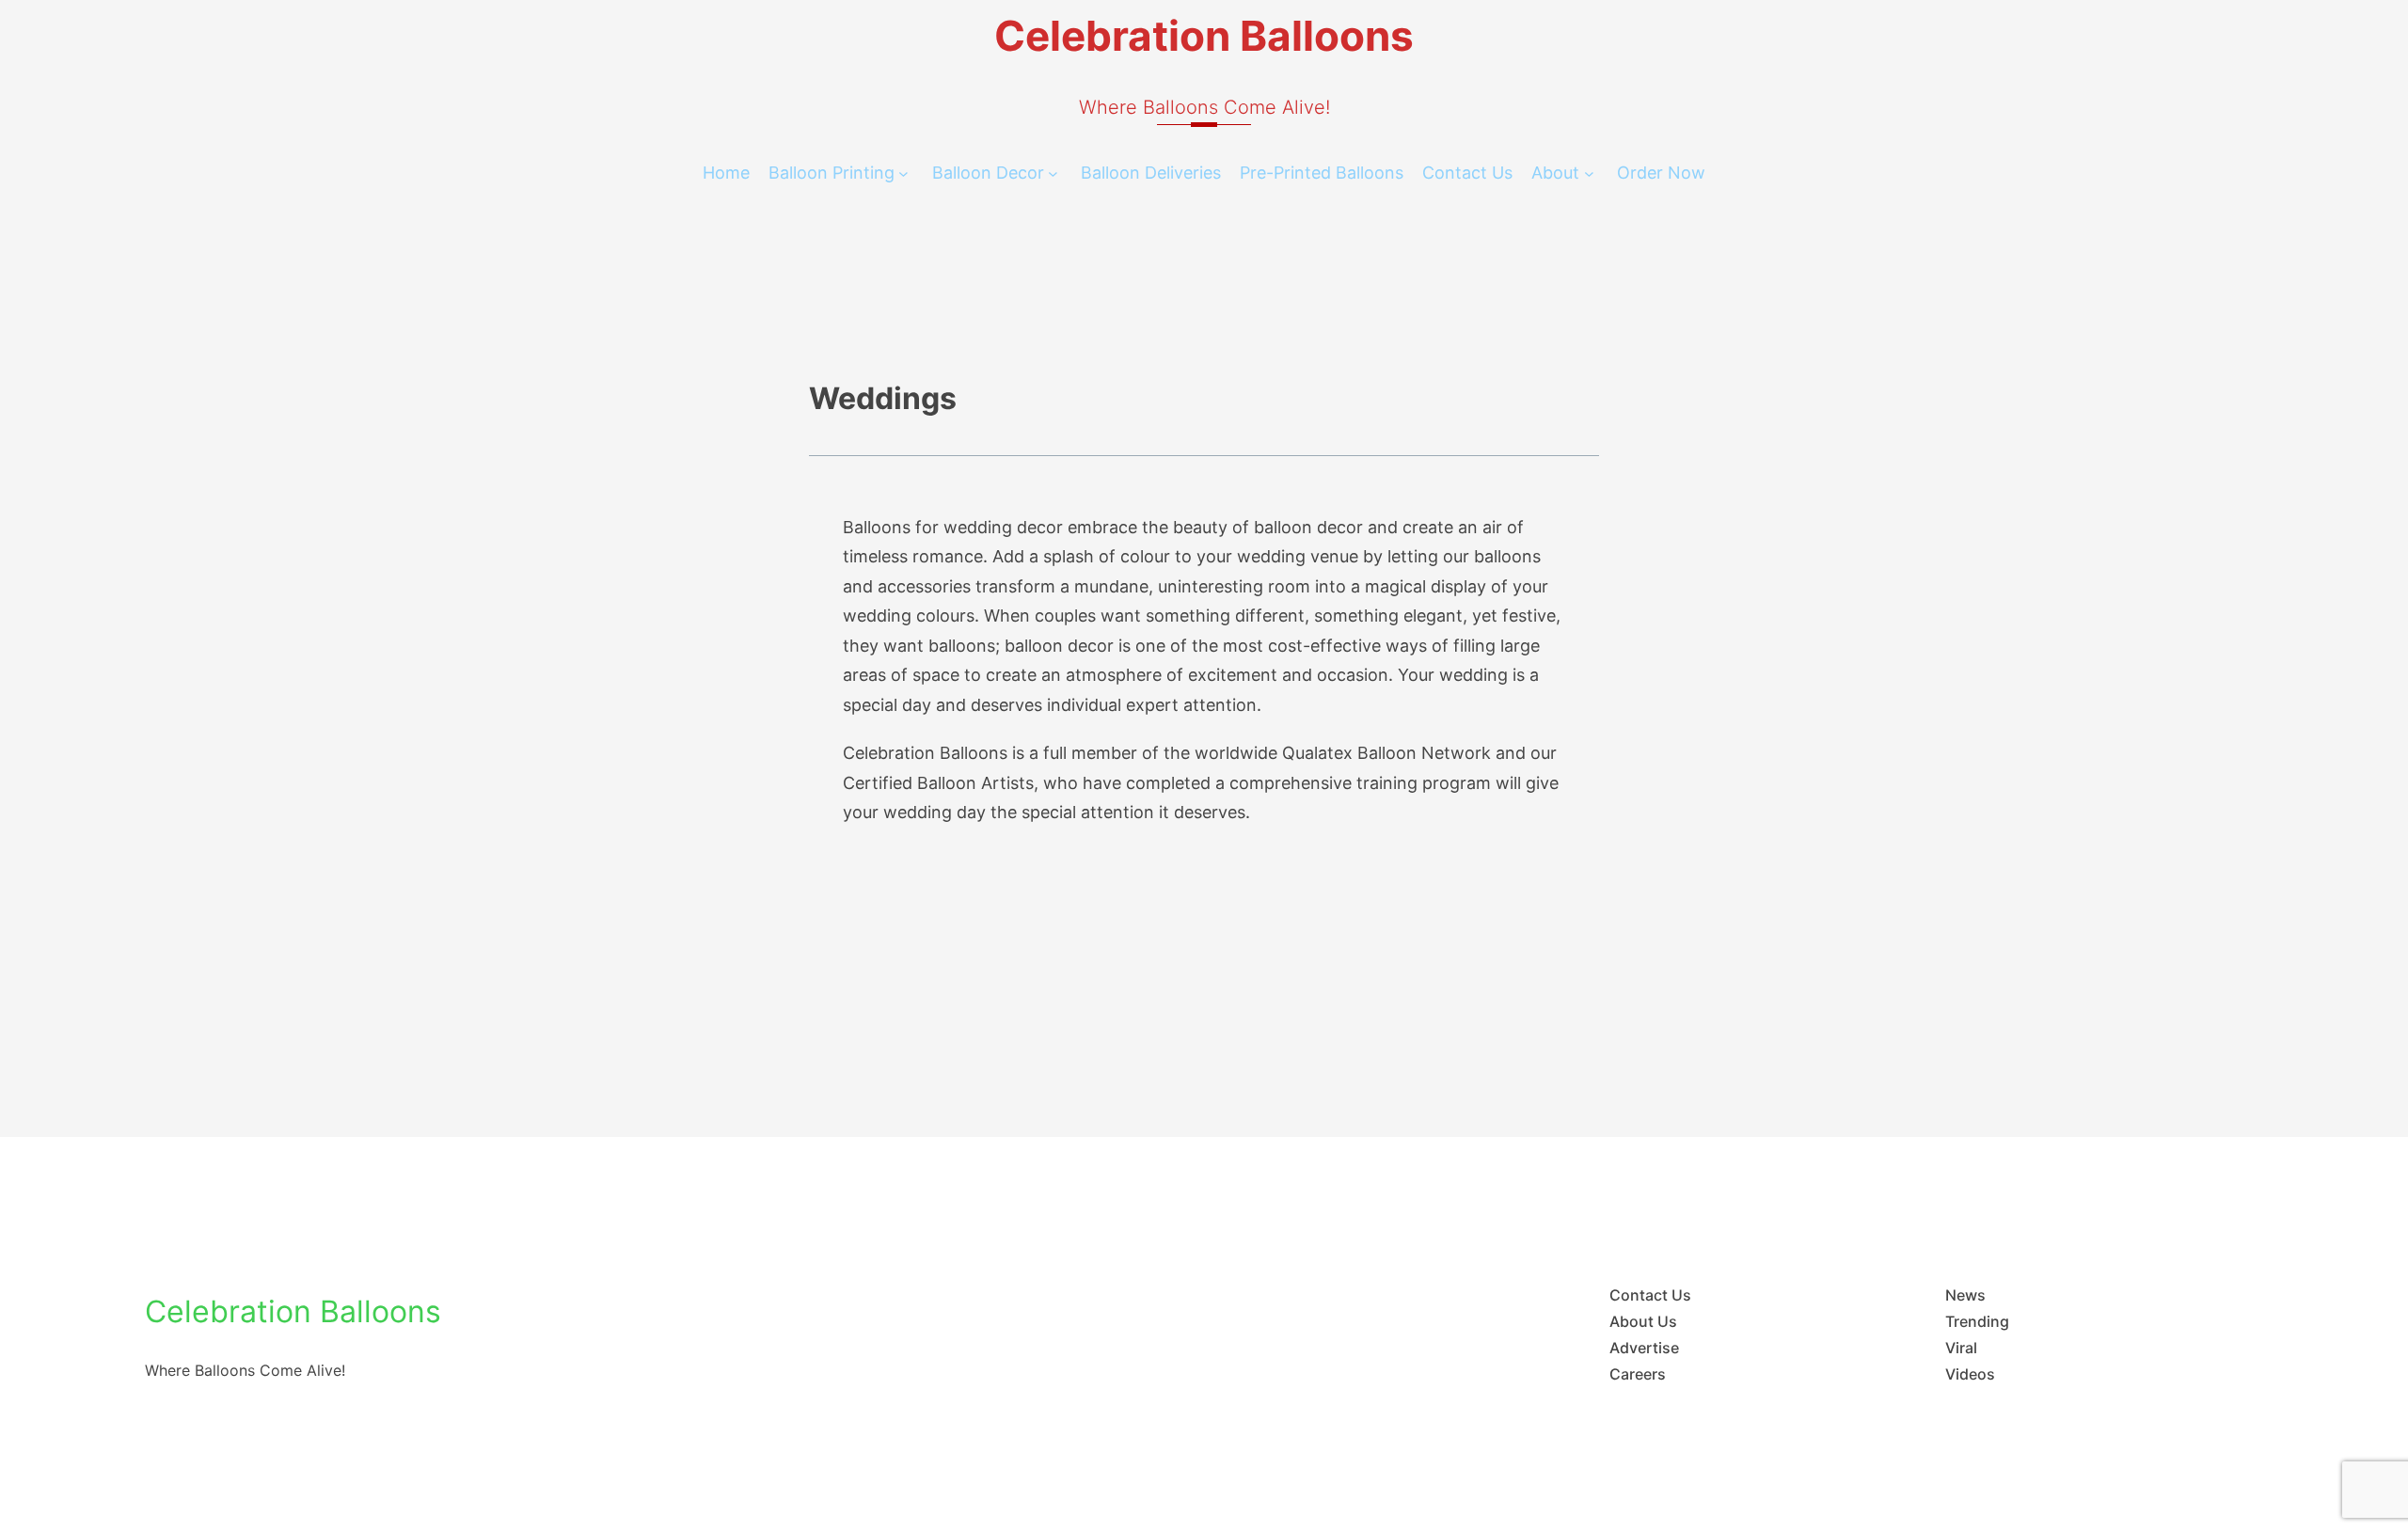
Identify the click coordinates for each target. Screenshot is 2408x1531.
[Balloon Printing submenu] (903, 173)
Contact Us (1650, 1295)
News (1965, 1295)
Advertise (1644, 1348)
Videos (1970, 1374)
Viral (1961, 1348)
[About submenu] (1589, 173)
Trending (1977, 1321)
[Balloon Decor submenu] (1053, 173)
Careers (1638, 1374)
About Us (1643, 1321)
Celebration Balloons (1204, 36)
